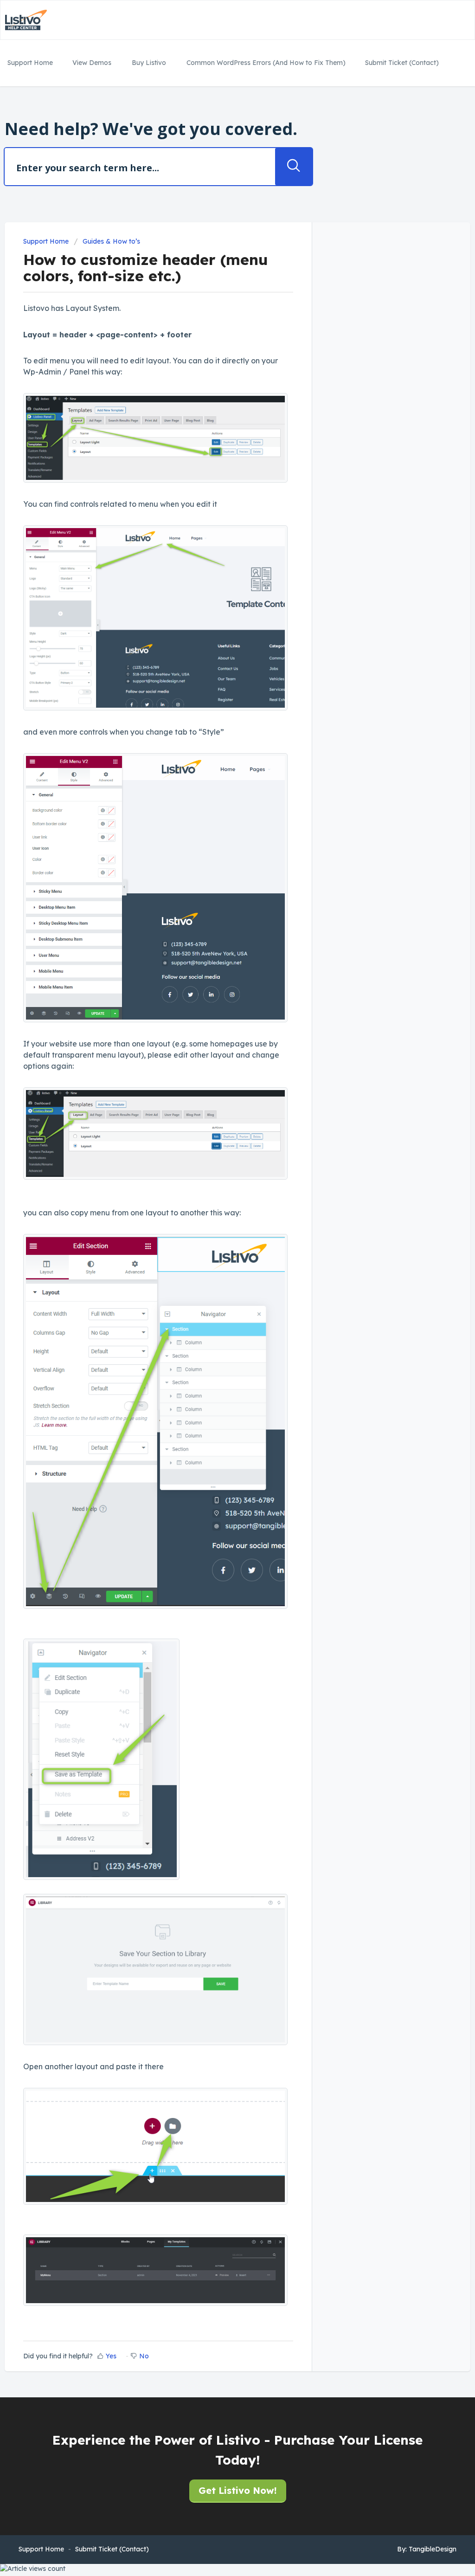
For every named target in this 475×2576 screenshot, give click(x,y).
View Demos (92, 63)
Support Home (30, 63)
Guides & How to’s (111, 241)
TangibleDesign (433, 2549)
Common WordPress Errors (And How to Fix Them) (266, 63)
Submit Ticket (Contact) (402, 63)
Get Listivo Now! (238, 2490)
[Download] (220, 1207)
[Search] (294, 167)
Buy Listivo (149, 63)
